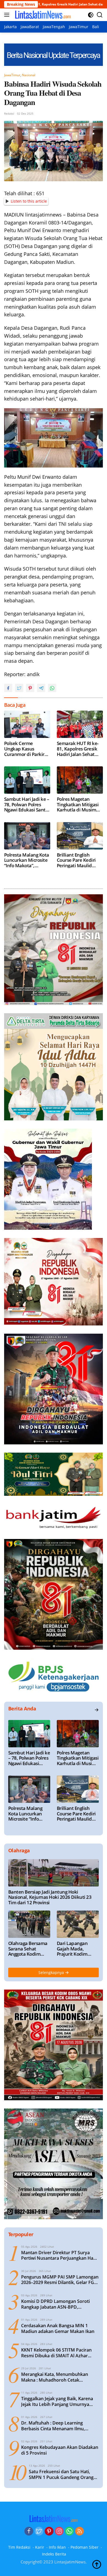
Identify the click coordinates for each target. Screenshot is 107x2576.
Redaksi (9, 113)
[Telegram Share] (41, 688)
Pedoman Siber (85, 2547)
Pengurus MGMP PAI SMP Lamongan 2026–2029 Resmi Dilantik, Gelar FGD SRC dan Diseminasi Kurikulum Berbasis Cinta (60, 2280)
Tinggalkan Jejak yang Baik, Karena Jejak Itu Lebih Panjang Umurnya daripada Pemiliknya (57, 2402)
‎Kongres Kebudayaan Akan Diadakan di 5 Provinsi (60, 2450)
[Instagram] (59, 2531)
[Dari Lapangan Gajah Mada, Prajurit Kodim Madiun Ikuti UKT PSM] (78, 1924)
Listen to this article (29, 201)
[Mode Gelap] (91, 15)
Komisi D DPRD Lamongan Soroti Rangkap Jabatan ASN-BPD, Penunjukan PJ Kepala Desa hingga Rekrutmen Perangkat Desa (57, 2304)
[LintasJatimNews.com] (42, 15)
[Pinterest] (49, 2531)
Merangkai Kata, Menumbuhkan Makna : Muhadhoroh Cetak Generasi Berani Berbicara (55, 2377)
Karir (40, 2547)
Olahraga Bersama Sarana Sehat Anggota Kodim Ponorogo (28, 1949)
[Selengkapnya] (97, 1710)
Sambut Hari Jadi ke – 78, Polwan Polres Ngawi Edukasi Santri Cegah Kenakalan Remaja (27, 804)
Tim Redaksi (19, 2547)
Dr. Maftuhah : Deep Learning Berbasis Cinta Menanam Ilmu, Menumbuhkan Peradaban (53, 2426)
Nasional (29, 75)
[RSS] (80, 2531)
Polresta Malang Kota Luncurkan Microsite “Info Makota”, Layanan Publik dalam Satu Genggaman (27, 860)
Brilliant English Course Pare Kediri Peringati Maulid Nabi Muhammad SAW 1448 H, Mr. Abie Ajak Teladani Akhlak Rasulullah (79, 860)
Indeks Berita (54, 2554)
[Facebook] (29, 2531)
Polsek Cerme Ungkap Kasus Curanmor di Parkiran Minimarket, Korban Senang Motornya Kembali (27, 749)
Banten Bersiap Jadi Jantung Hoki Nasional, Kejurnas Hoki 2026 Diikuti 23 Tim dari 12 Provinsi (50, 1897)
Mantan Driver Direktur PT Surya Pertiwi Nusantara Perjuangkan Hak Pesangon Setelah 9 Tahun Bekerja (58, 2256)
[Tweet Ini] (19, 688)
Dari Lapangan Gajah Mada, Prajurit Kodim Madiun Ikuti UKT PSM (75, 1949)
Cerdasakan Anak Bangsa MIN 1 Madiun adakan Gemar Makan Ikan (58, 2329)
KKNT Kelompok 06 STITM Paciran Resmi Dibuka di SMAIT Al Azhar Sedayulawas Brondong (56, 2353)
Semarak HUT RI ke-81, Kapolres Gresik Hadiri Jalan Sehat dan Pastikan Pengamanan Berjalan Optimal (78, 749)
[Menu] (8, 15)
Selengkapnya (52, 1972)
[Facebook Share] (8, 688)
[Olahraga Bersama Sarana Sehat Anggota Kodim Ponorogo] (29, 1924)
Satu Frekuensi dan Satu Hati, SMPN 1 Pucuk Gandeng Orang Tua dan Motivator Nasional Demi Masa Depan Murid (61, 2475)
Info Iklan (57, 2547)
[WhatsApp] (69, 2531)
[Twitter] (39, 2531)
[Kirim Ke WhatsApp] (52, 688)
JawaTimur (12, 75)
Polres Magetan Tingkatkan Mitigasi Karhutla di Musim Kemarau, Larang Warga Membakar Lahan (78, 804)
